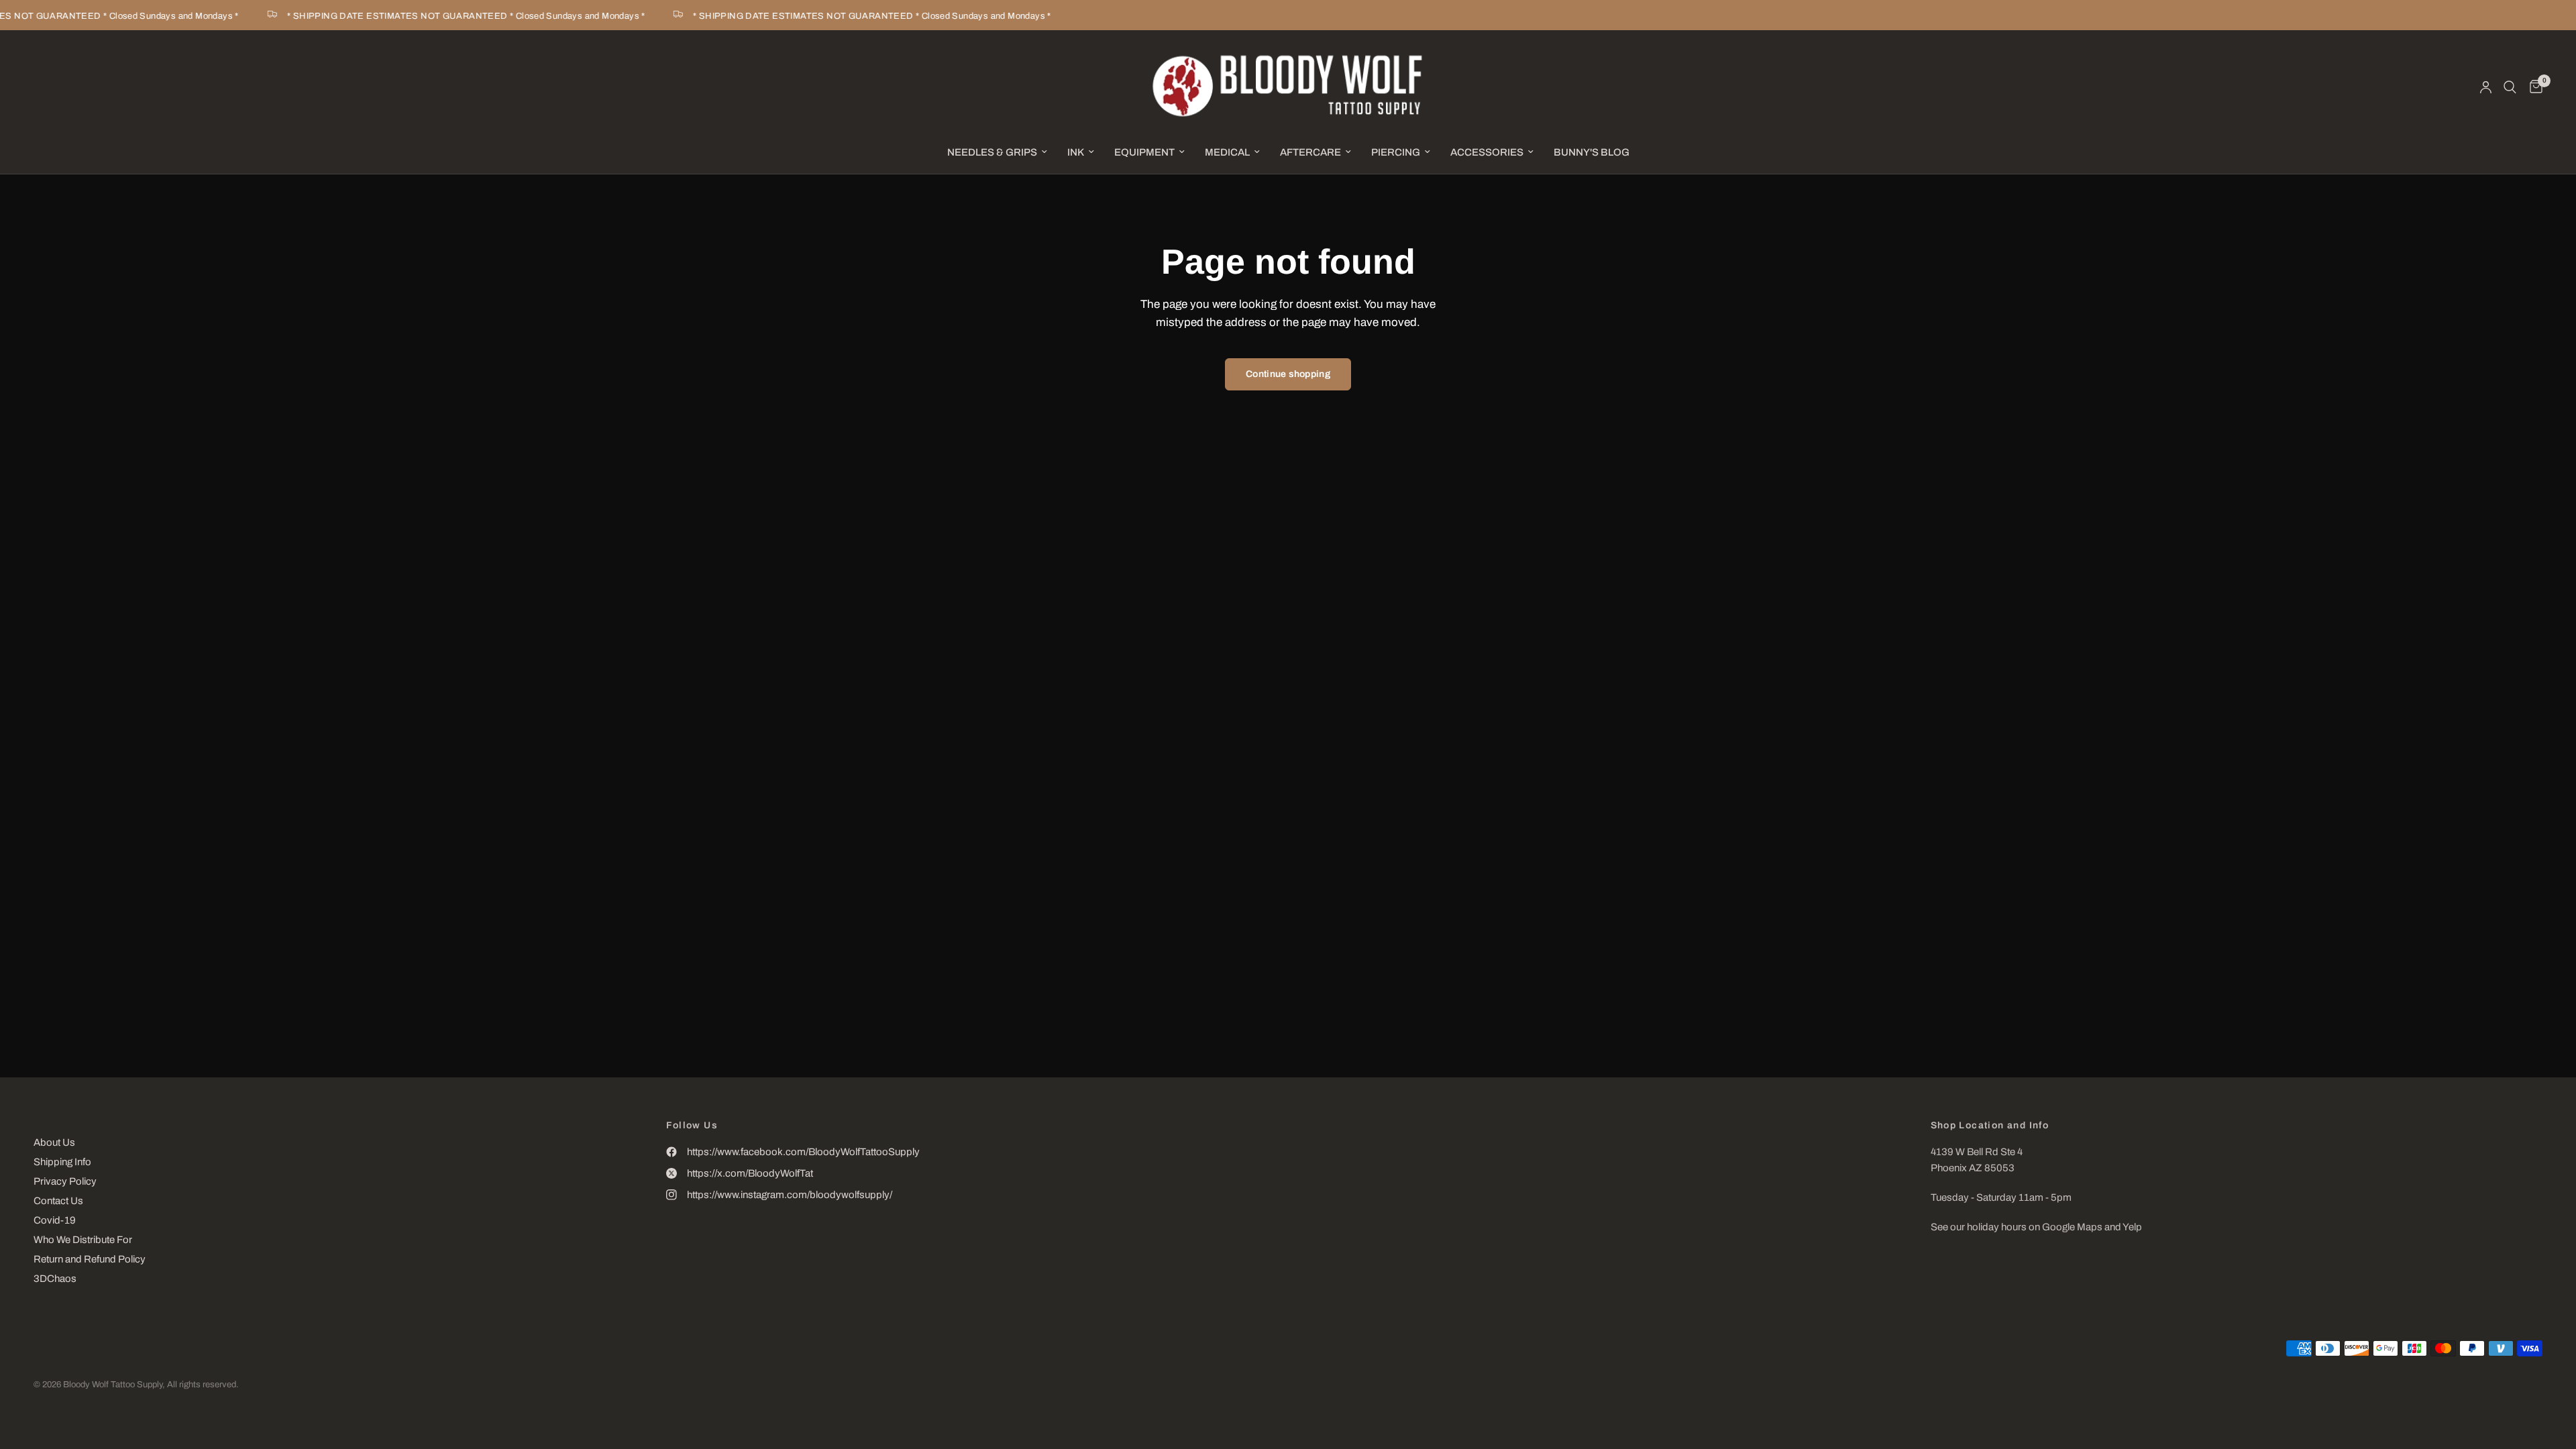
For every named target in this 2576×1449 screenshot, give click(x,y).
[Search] (2510, 87)
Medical (1227, 152)
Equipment (1144, 152)
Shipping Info (62, 1162)
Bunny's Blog (1592, 152)
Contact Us (58, 1201)
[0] (2533, 87)
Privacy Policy (65, 1181)
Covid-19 (55, 1220)
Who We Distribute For (83, 1240)
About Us (54, 1142)
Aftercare (1310, 152)
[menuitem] (997, 152)
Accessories (1487, 152)
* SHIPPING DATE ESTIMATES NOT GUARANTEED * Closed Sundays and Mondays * (448, 16)
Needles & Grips (992, 152)
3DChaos (55, 1279)
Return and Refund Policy (90, 1259)
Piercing (1396, 152)
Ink (1076, 152)
